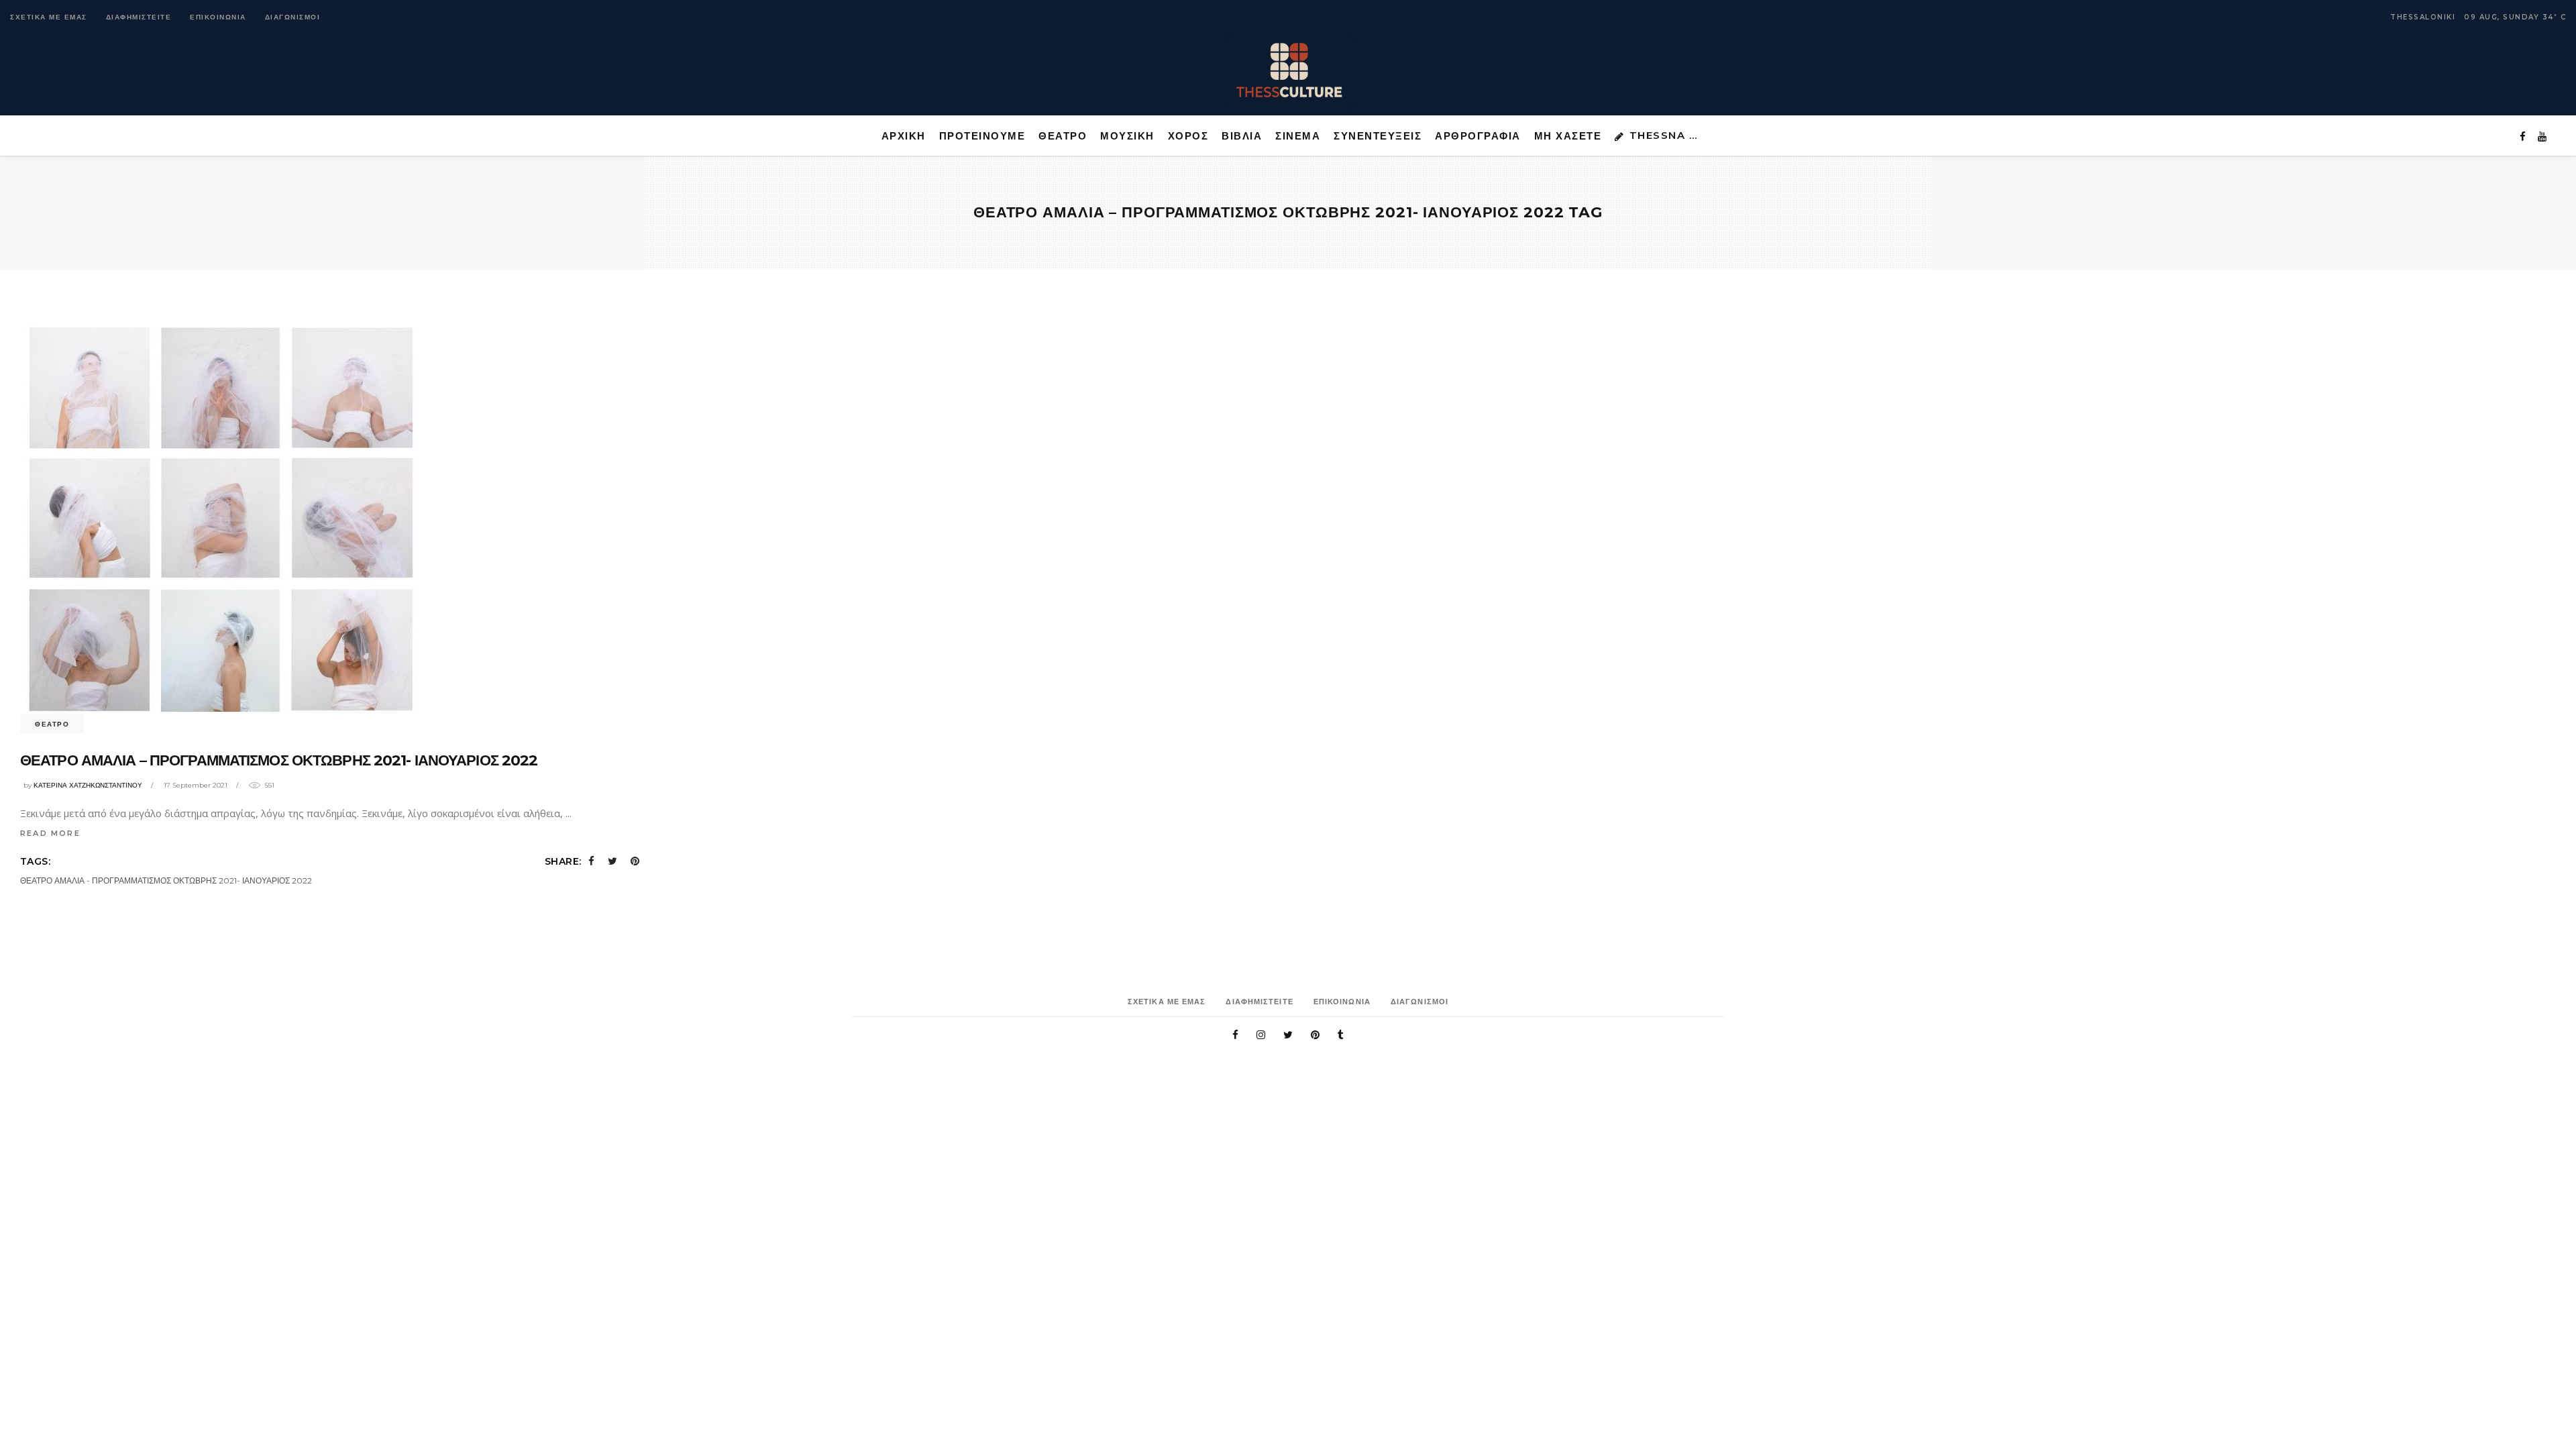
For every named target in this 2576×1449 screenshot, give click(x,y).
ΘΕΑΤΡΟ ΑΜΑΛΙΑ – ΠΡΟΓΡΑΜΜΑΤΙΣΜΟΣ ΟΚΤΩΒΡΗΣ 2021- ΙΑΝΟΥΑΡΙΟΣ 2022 (279, 760)
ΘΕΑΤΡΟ (52, 724)
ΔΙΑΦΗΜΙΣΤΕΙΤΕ (139, 17)
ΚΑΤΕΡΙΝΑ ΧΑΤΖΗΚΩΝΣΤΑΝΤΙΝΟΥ (88, 785)
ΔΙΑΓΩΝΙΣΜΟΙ (293, 17)
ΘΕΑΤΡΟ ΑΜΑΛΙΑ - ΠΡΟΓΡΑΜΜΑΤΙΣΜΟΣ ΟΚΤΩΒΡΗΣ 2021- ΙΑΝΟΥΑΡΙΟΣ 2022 (166, 880)
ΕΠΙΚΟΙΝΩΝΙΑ (218, 17)
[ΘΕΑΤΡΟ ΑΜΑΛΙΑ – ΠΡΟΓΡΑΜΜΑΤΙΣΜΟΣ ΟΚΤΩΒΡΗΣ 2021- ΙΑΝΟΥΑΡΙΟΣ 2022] (221, 520)
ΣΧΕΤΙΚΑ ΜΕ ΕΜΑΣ (49, 17)
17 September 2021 (196, 785)
